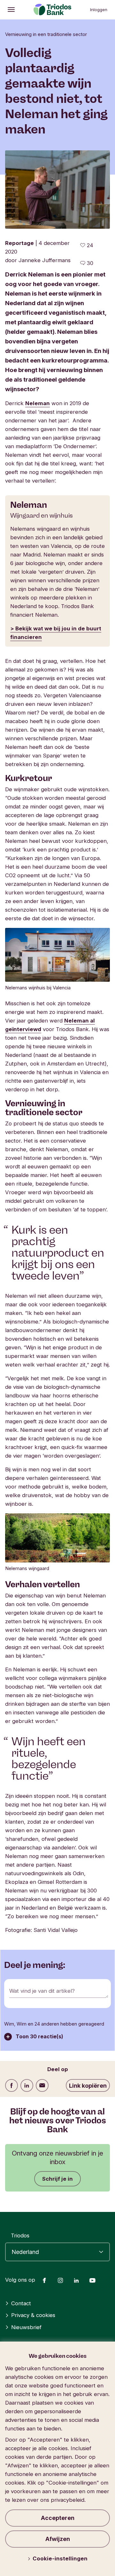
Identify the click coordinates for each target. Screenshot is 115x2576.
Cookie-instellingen (60, 2558)
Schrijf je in (57, 2179)
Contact (21, 2303)
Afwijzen (58, 2539)
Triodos (20, 2235)
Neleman (38, 403)
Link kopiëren (88, 2086)
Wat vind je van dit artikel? (42, 1991)
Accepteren (58, 2518)
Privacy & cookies (33, 2315)
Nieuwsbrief (26, 2327)
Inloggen (99, 10)
